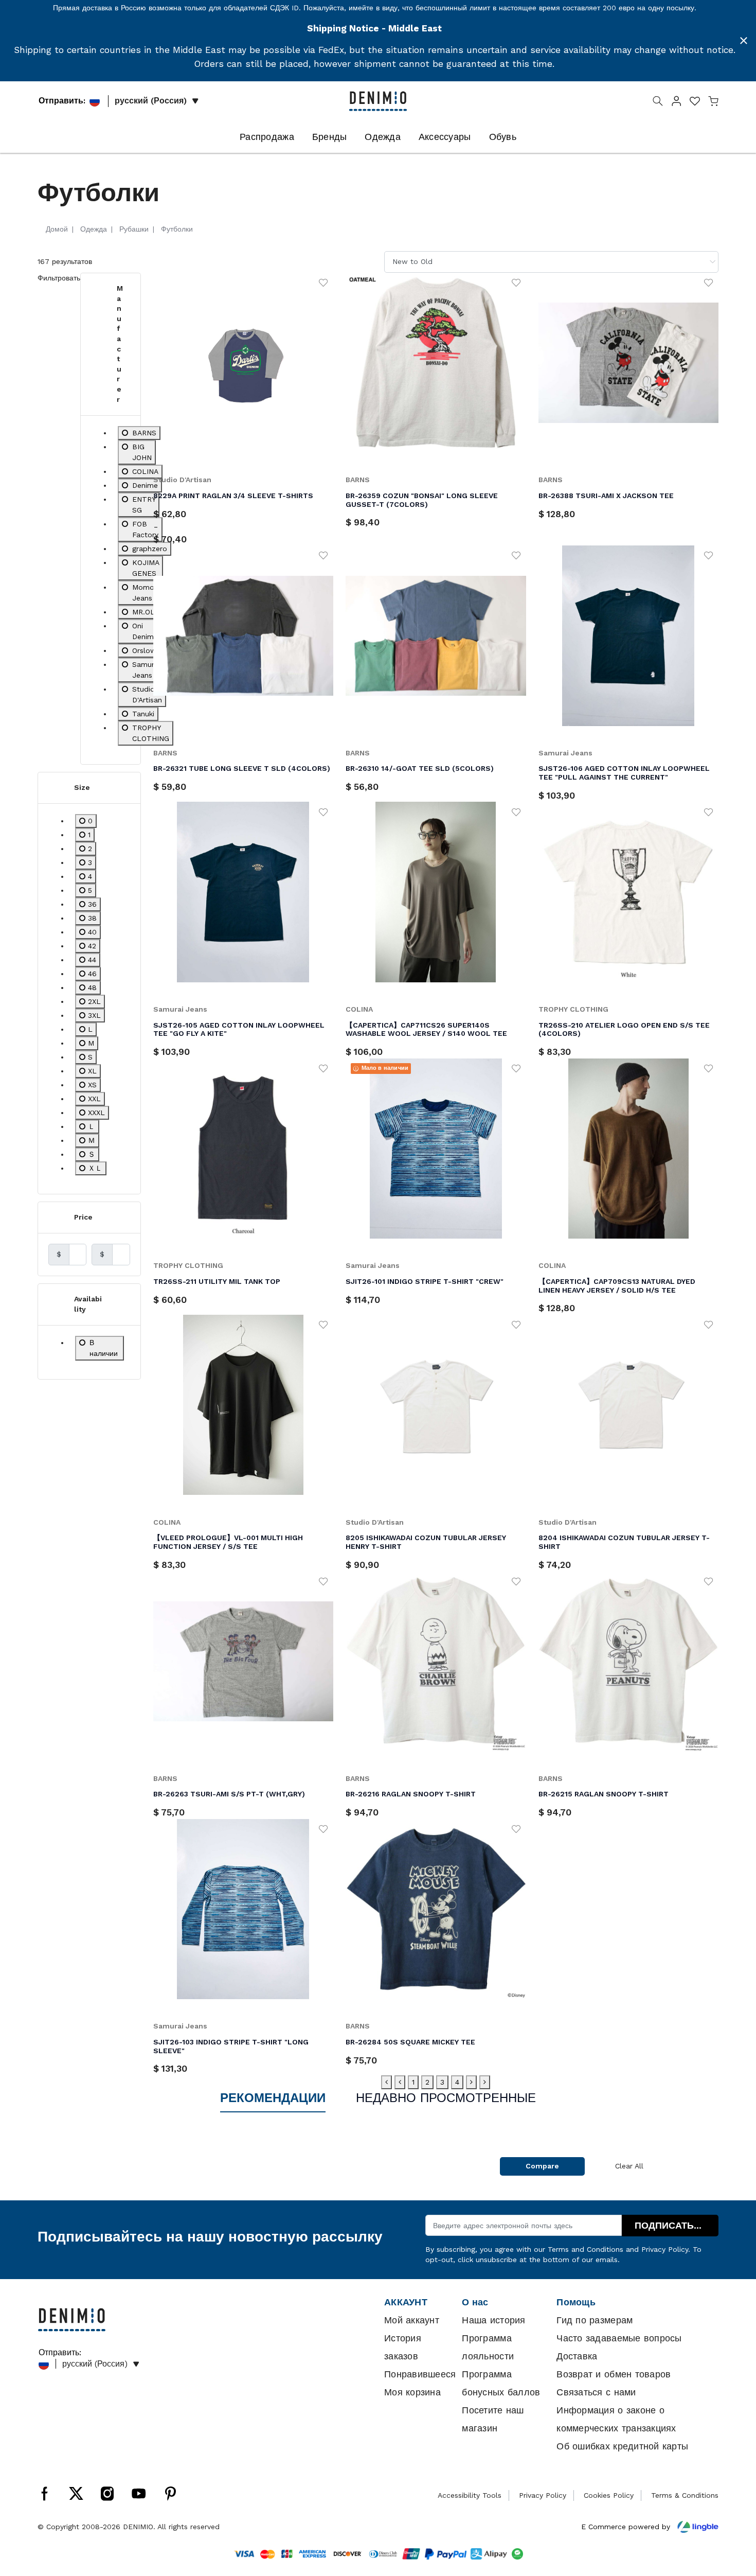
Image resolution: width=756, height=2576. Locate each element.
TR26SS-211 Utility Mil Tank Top (217, 1281)
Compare (542, 2166)
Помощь (576, 2302)
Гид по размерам (595, 2320)
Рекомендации (273, 2098)
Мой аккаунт (412, 2320)
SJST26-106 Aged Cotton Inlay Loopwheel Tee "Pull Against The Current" (624, 773)
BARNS (358, 480)
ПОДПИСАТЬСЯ (671, 2226)
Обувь (503, 137)
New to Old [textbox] (412, 261)
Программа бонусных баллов (501, 2383)
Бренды (330, 137)
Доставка (577, 2356)
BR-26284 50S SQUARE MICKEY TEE (410, 2042)
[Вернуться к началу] (733, 2515)
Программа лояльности (488, 2347)
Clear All (629, 2166)
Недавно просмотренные (446, 2098)
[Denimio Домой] (378, 100)
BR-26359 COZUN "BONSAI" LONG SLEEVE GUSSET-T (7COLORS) (422, 500)
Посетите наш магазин (493, 2419)
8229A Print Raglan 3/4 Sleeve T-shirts (233, 496)
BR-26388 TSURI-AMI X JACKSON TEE (606, 496)
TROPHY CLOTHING (573, 1009)
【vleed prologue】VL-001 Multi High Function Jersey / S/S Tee (228, 1542)
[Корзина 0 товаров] (713, 103)
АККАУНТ (406, 2302)
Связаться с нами (596, 2392)
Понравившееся (420, 2374)
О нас (475, 2302)
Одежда (383, 137)
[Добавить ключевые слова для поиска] (658, 103)
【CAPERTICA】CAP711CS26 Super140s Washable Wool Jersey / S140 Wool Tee (426, 1029)
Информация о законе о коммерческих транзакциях (616, 2419)
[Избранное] (323, 282)
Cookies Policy (609, 2495)
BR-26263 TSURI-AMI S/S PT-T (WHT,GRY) (229, 1794)
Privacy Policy (665, 2249)
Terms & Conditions (685, 2495)
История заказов (403, 2347)
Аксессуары (445, 137)
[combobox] (551, 262)
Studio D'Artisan (182, 480)
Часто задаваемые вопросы (619, 2338)
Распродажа (267, 137)
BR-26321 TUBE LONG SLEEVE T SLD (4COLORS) (242, 768)
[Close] (744, 41)
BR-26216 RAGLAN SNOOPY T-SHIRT (411, 1794)
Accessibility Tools (470, 2495)
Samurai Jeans (565, 753)
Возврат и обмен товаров (614, 2374)
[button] (676, 103)
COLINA (359, 1009)
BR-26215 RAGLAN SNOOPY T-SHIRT (604, 1794)
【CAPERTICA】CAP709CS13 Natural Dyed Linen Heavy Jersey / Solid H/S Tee (617, 1286)
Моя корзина (412, 2392)
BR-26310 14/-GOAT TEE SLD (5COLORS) (420, 768)
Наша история (493, 2320)
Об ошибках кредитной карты (622, 2446)
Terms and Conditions (586, 2249)
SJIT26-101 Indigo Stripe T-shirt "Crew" (425, 1281)
